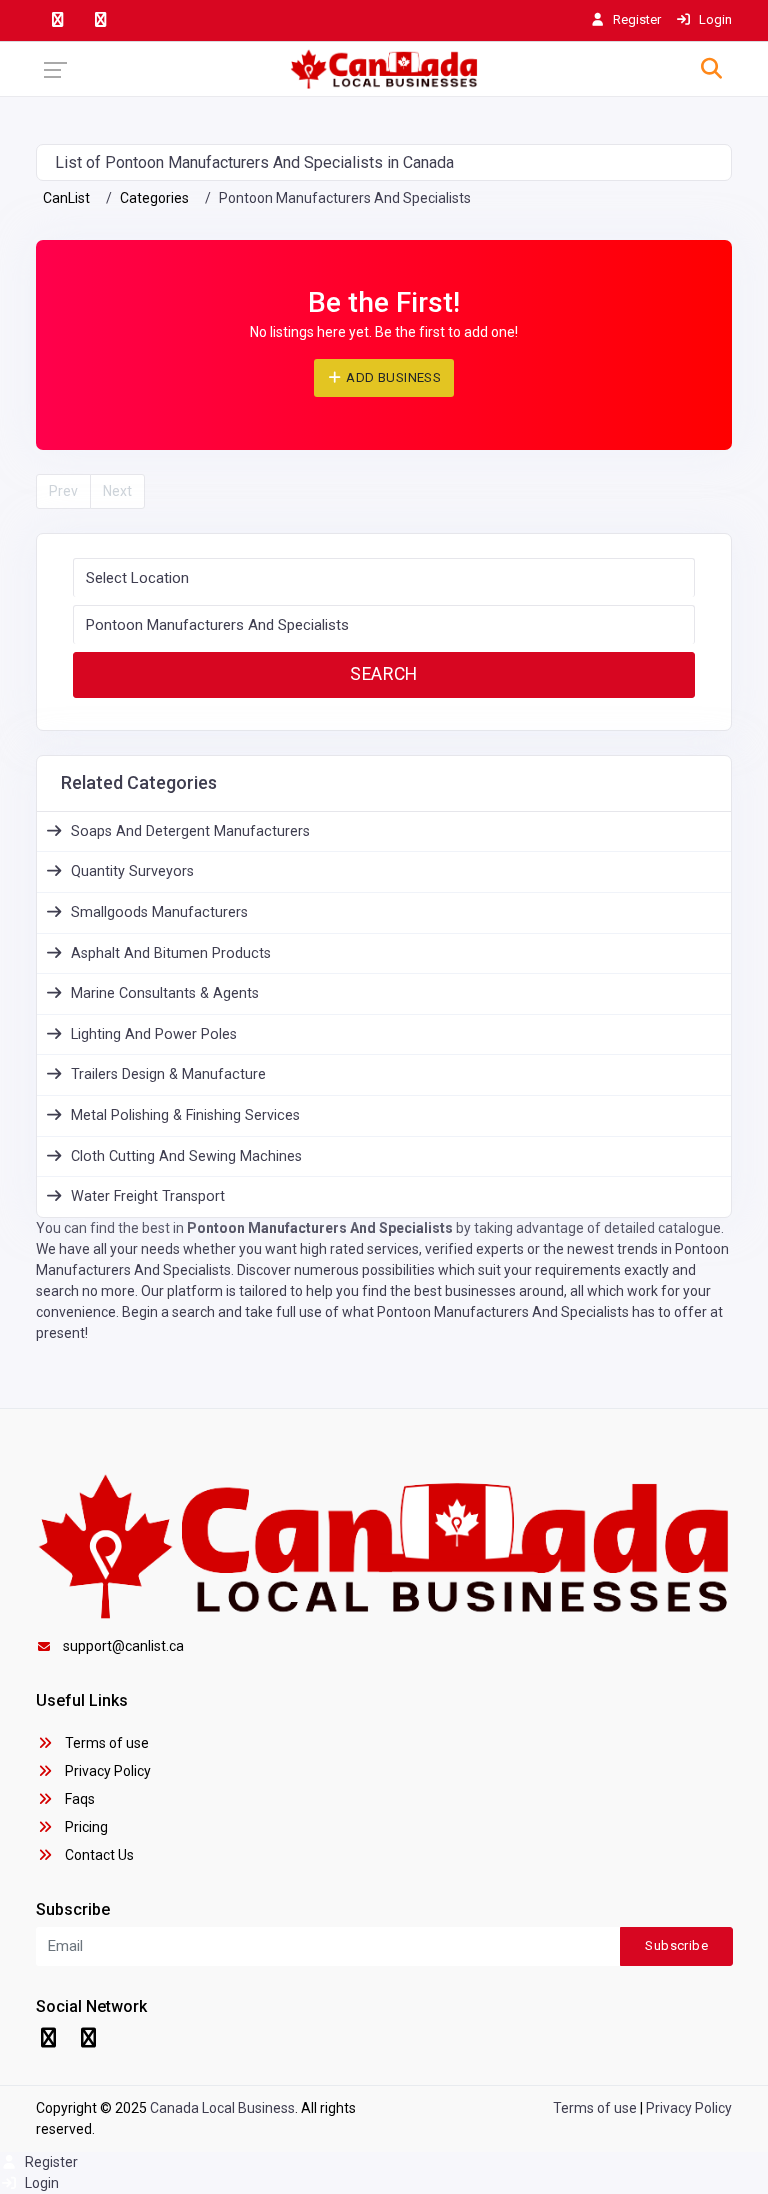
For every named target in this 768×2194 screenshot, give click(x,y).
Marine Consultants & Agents (165, 993)
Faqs (78, 1799)
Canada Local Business (222, 2108)
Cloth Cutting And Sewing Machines (186, 1156)
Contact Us (98, 1855)
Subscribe (676, 1945)
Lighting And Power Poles (154, 1034)
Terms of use (105, 1743)
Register (50, 2162)
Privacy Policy (106, 1771)
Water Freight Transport (148, 1196)
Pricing (85, 1827)
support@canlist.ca (123, 1646)
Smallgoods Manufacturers (159, 912)
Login (40, 2183)
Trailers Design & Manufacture (168, 1074)
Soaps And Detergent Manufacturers (190, 831)
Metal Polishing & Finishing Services (185, 1115)
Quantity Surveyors (132, 871)
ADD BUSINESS (392, 377)
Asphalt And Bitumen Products (171, 953)
